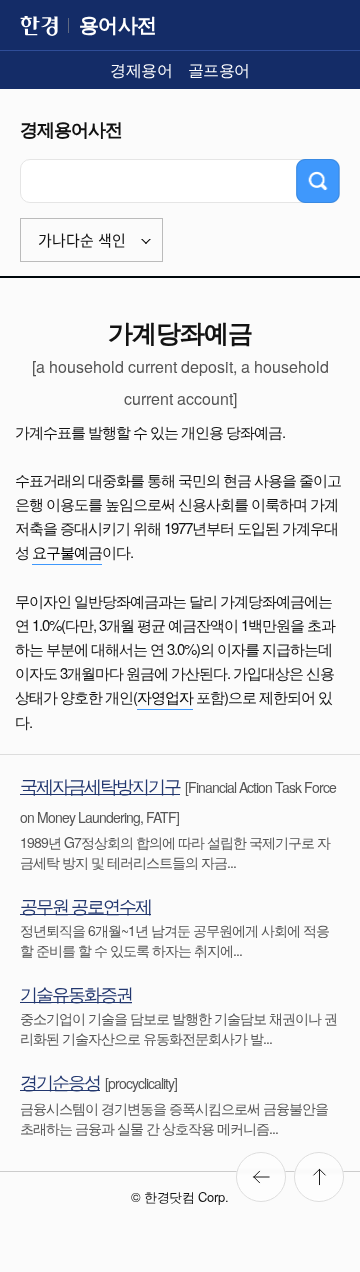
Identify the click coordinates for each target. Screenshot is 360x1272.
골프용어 (219, 69)
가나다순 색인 (82, 240)
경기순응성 (60, 1081)
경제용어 (141, 69)
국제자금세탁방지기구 (100, 785)
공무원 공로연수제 (85, 905)
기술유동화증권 (76, 993)
